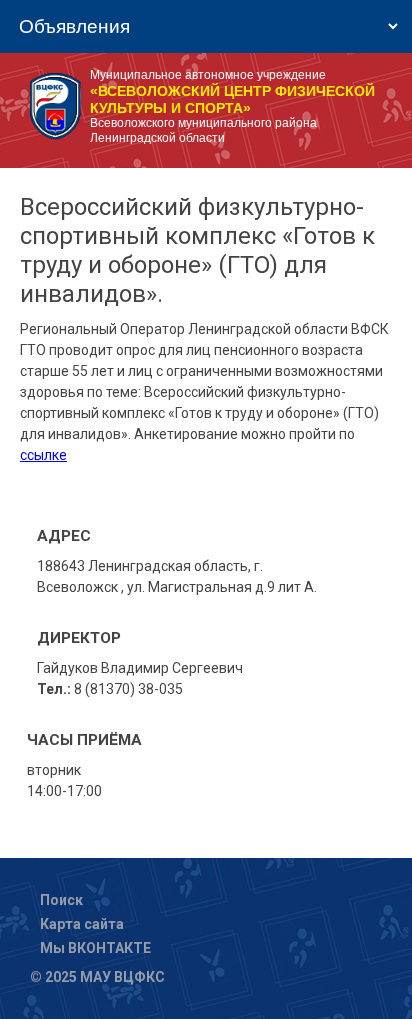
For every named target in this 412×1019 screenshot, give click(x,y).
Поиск (61, 900)
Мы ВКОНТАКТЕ (95, 948)
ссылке (43, 455)
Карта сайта (82, 924)
